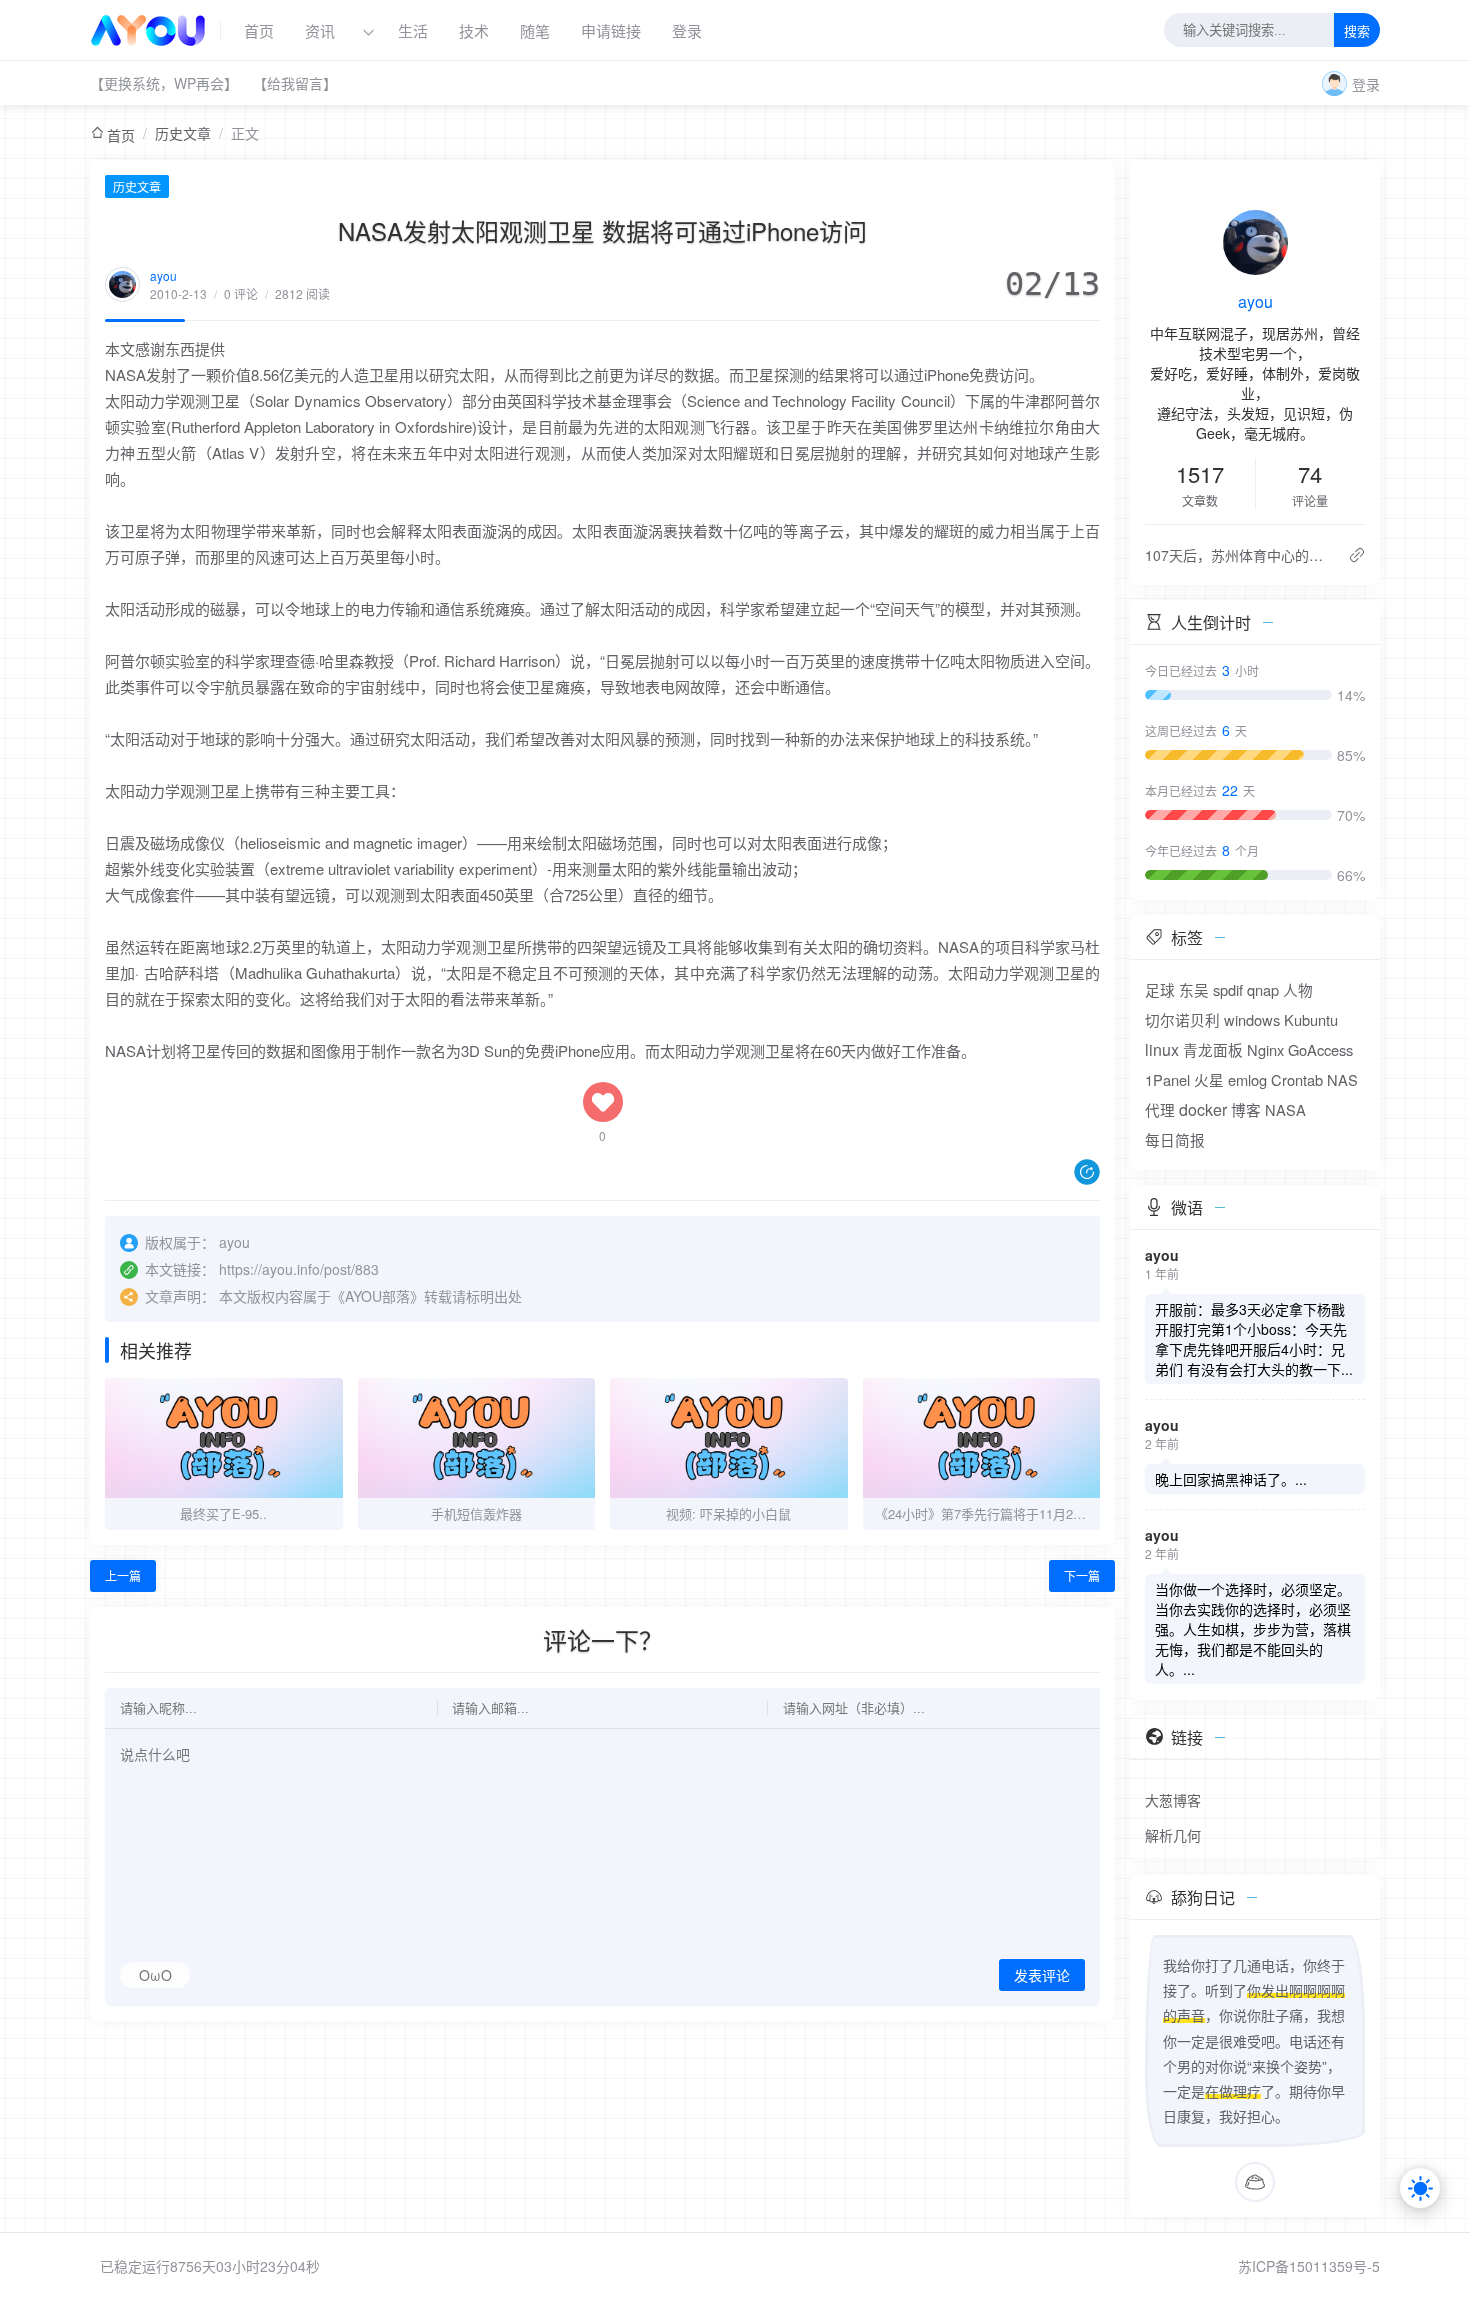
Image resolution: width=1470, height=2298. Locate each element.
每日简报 (1175, 1139)
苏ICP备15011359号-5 (1309, 2266)
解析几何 (1173, 1835)
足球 (1160, 989)
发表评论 (1042, 1976)
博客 (1246, 1109)
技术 (474, 30)
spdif (1228, 989)
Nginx (1265, 1049)
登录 (687, 30)
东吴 (1194, 989)
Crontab (1297, 1079)
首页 (259, 30)
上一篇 (123, 1575)
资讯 (320, 30)
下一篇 (1082, 1575)
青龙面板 (1213, 1049)
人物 (1298, 989)
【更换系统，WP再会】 (164, 83)
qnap (1263, 989)
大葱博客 (1173, 1800)
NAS (1342, 1079)
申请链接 (611, 30)
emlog (1247, 1079)
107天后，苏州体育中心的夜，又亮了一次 (1238, 555)
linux (1162, 1049)
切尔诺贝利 (1182, 1019)
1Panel (1167, 1079)
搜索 (1357, 31)
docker (1203, 1109)
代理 (1160, 1109)
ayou (163, 275)
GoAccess (1320, 1049)
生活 (413, 30)
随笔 (535, 30)
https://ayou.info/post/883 (299, 1269)
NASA (1285, 1109)
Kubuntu (1311, 1019)
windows (1252, 1019)
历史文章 (183, 133)
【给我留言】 (295, 83)
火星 (1209, 1079)
